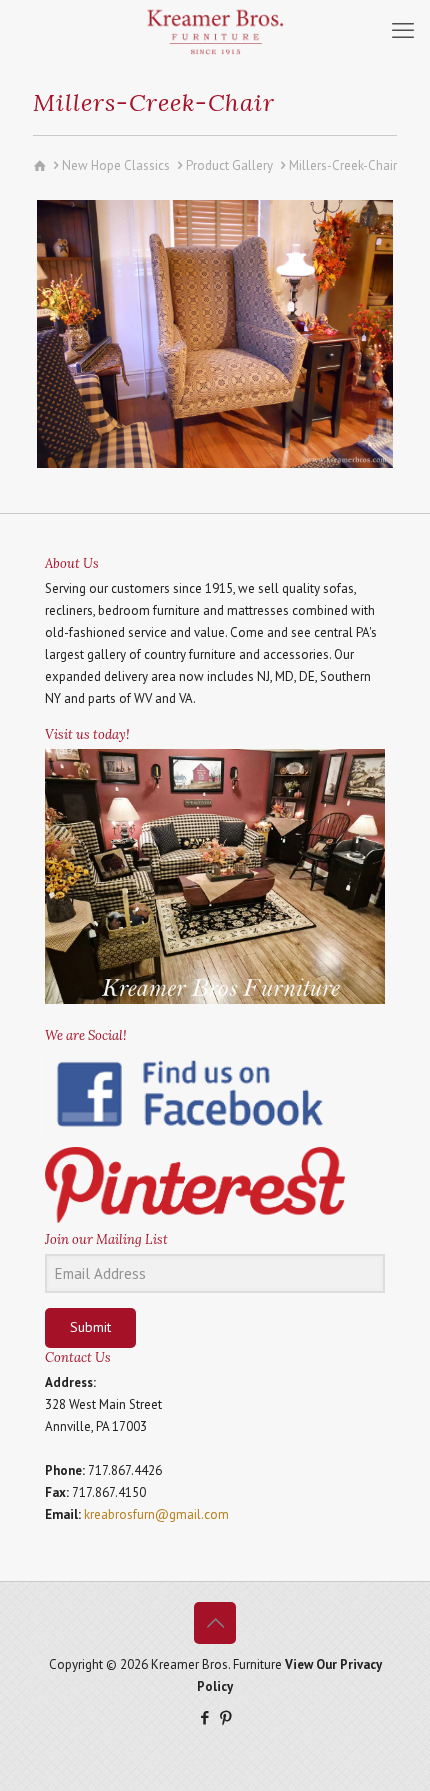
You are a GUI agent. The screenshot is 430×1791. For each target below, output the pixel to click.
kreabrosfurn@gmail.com (156, 1514)
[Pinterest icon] (225, 1717)
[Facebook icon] (204, 1717)
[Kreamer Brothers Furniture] (215, 30)
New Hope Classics (116, 165)
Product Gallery (229, 165)
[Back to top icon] (215, 1623)
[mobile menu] (403, 30)
